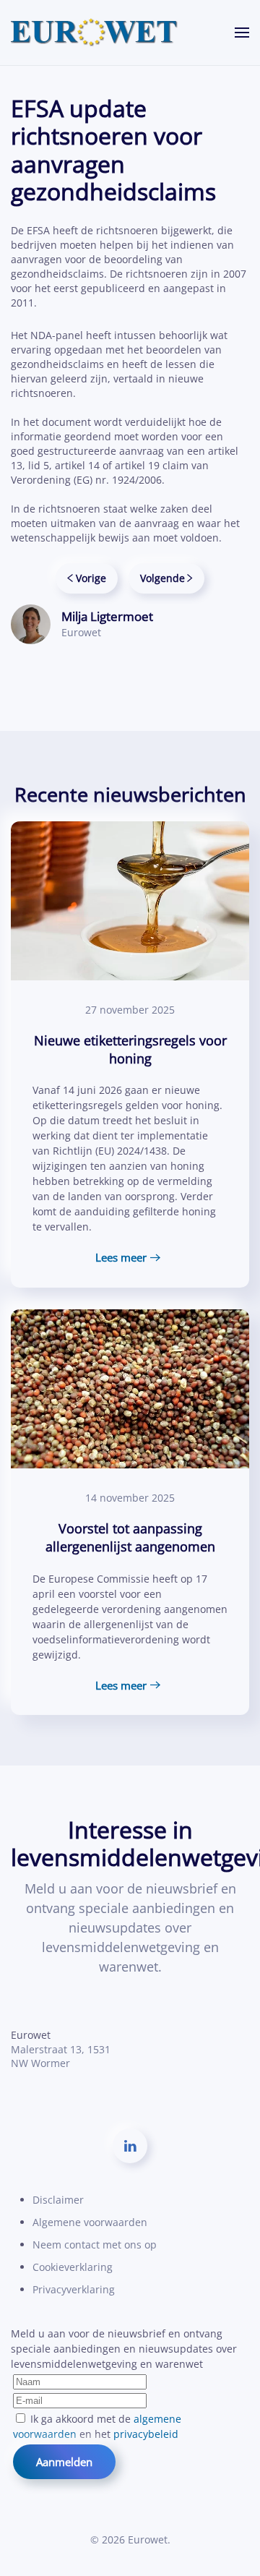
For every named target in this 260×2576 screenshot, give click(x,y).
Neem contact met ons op (95, 2245)
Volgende (162, 578)
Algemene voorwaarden (90, 2222)
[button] (242, 33)
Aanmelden (64, 2462)
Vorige (91, 578)
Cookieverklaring (73, 2267)
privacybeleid (146, 2434)
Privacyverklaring (74, 2289)
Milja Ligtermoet (107, 616)
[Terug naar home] (95, 33)
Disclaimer (58, 2200)
